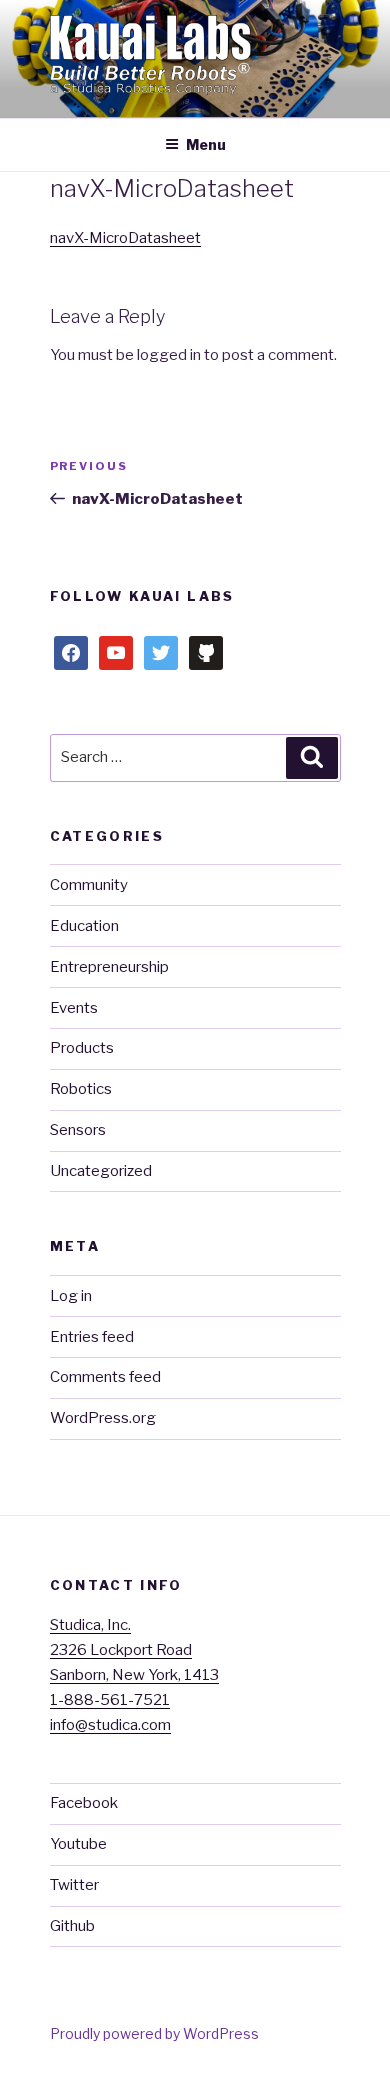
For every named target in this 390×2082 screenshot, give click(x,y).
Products (82, 1048)
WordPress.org (103, 1418)
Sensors (78, 1130)
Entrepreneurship (109, 967)
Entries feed (92, 1337)
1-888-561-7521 (110, 1700)
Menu (206, 144)
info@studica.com (110, 1725)
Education (84, 926)
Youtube (78, 1844)
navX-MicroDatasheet (125, 238)
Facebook (84, 1803)
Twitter (74, 1885)
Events (74, 1008)
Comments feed (105, 1377)
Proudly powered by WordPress (154, 2033)
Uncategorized (101, 1171)
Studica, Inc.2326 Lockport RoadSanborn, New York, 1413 (134, 1650)
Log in (71, 1296)
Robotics (81, 1089)
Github (72, 1926)
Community (89, 885)
